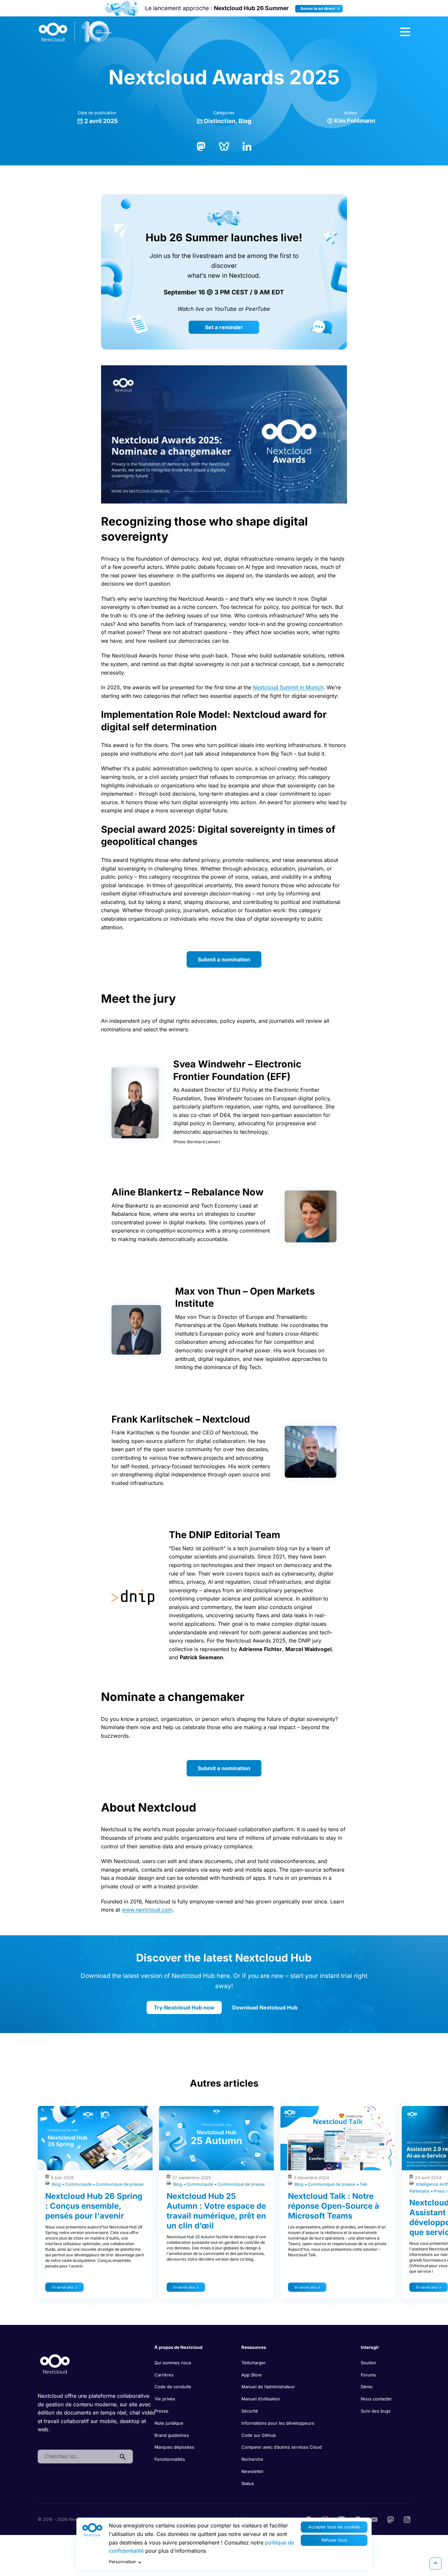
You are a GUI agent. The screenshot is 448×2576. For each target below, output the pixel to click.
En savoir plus (63, 2287)
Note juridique (169, 2423)
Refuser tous (334, 2540)
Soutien (368, 2363)
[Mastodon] (201, 146)
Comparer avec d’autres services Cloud (282, 2447)
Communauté (79, 2184)
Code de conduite (173, 2387)
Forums (368, 2375)
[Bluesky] (224, 146)
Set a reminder (224, 327)
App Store (252, 2375)
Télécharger (254, 2363)
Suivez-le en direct (318, 9)
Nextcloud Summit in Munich (288, 687)
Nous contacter (376, 2399)
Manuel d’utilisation (261, 2399)
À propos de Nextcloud (178, 2347)
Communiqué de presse (120, 2184)
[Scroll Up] (436, 2564)
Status (248, 2483)
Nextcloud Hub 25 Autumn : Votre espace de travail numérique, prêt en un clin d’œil (216, 2211)
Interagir (370, 2347)
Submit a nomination (224, 959)
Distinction (220, 121)
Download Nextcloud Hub (265, 2007)
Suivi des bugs (376, 2411)
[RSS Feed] (407, 2519)
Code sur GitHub (259, 2435)
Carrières (164, 2375)
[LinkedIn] (247, 146)
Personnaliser (122, 2562)
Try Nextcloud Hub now (184, 2007)
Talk (363, 2184)
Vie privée (165, 2399)
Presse (162, 2411)
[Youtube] (374, 2519)
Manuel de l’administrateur (268, 2387)
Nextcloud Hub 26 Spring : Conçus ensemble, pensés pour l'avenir (94, 2206)
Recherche (252, 2459)
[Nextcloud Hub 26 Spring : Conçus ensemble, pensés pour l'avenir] (95, 2138)
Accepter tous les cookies (334, 2527)
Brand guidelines (172, 2435)
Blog (245, 121)
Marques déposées (174, 2447)
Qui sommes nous (173, 2363)
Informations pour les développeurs (278, 2423)
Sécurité (250, 2411)
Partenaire (420, 2191)
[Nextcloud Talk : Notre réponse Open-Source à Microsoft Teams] (338, 2138)
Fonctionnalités (170, 2459)
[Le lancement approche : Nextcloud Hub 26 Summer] (122, 8)
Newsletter (253, 2471)
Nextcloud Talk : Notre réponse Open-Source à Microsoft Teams (334, 2206)
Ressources (254, 2347)
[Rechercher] (123, 2457)
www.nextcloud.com (147, 1910)
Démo (367, 2387)
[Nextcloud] (75, 32)
